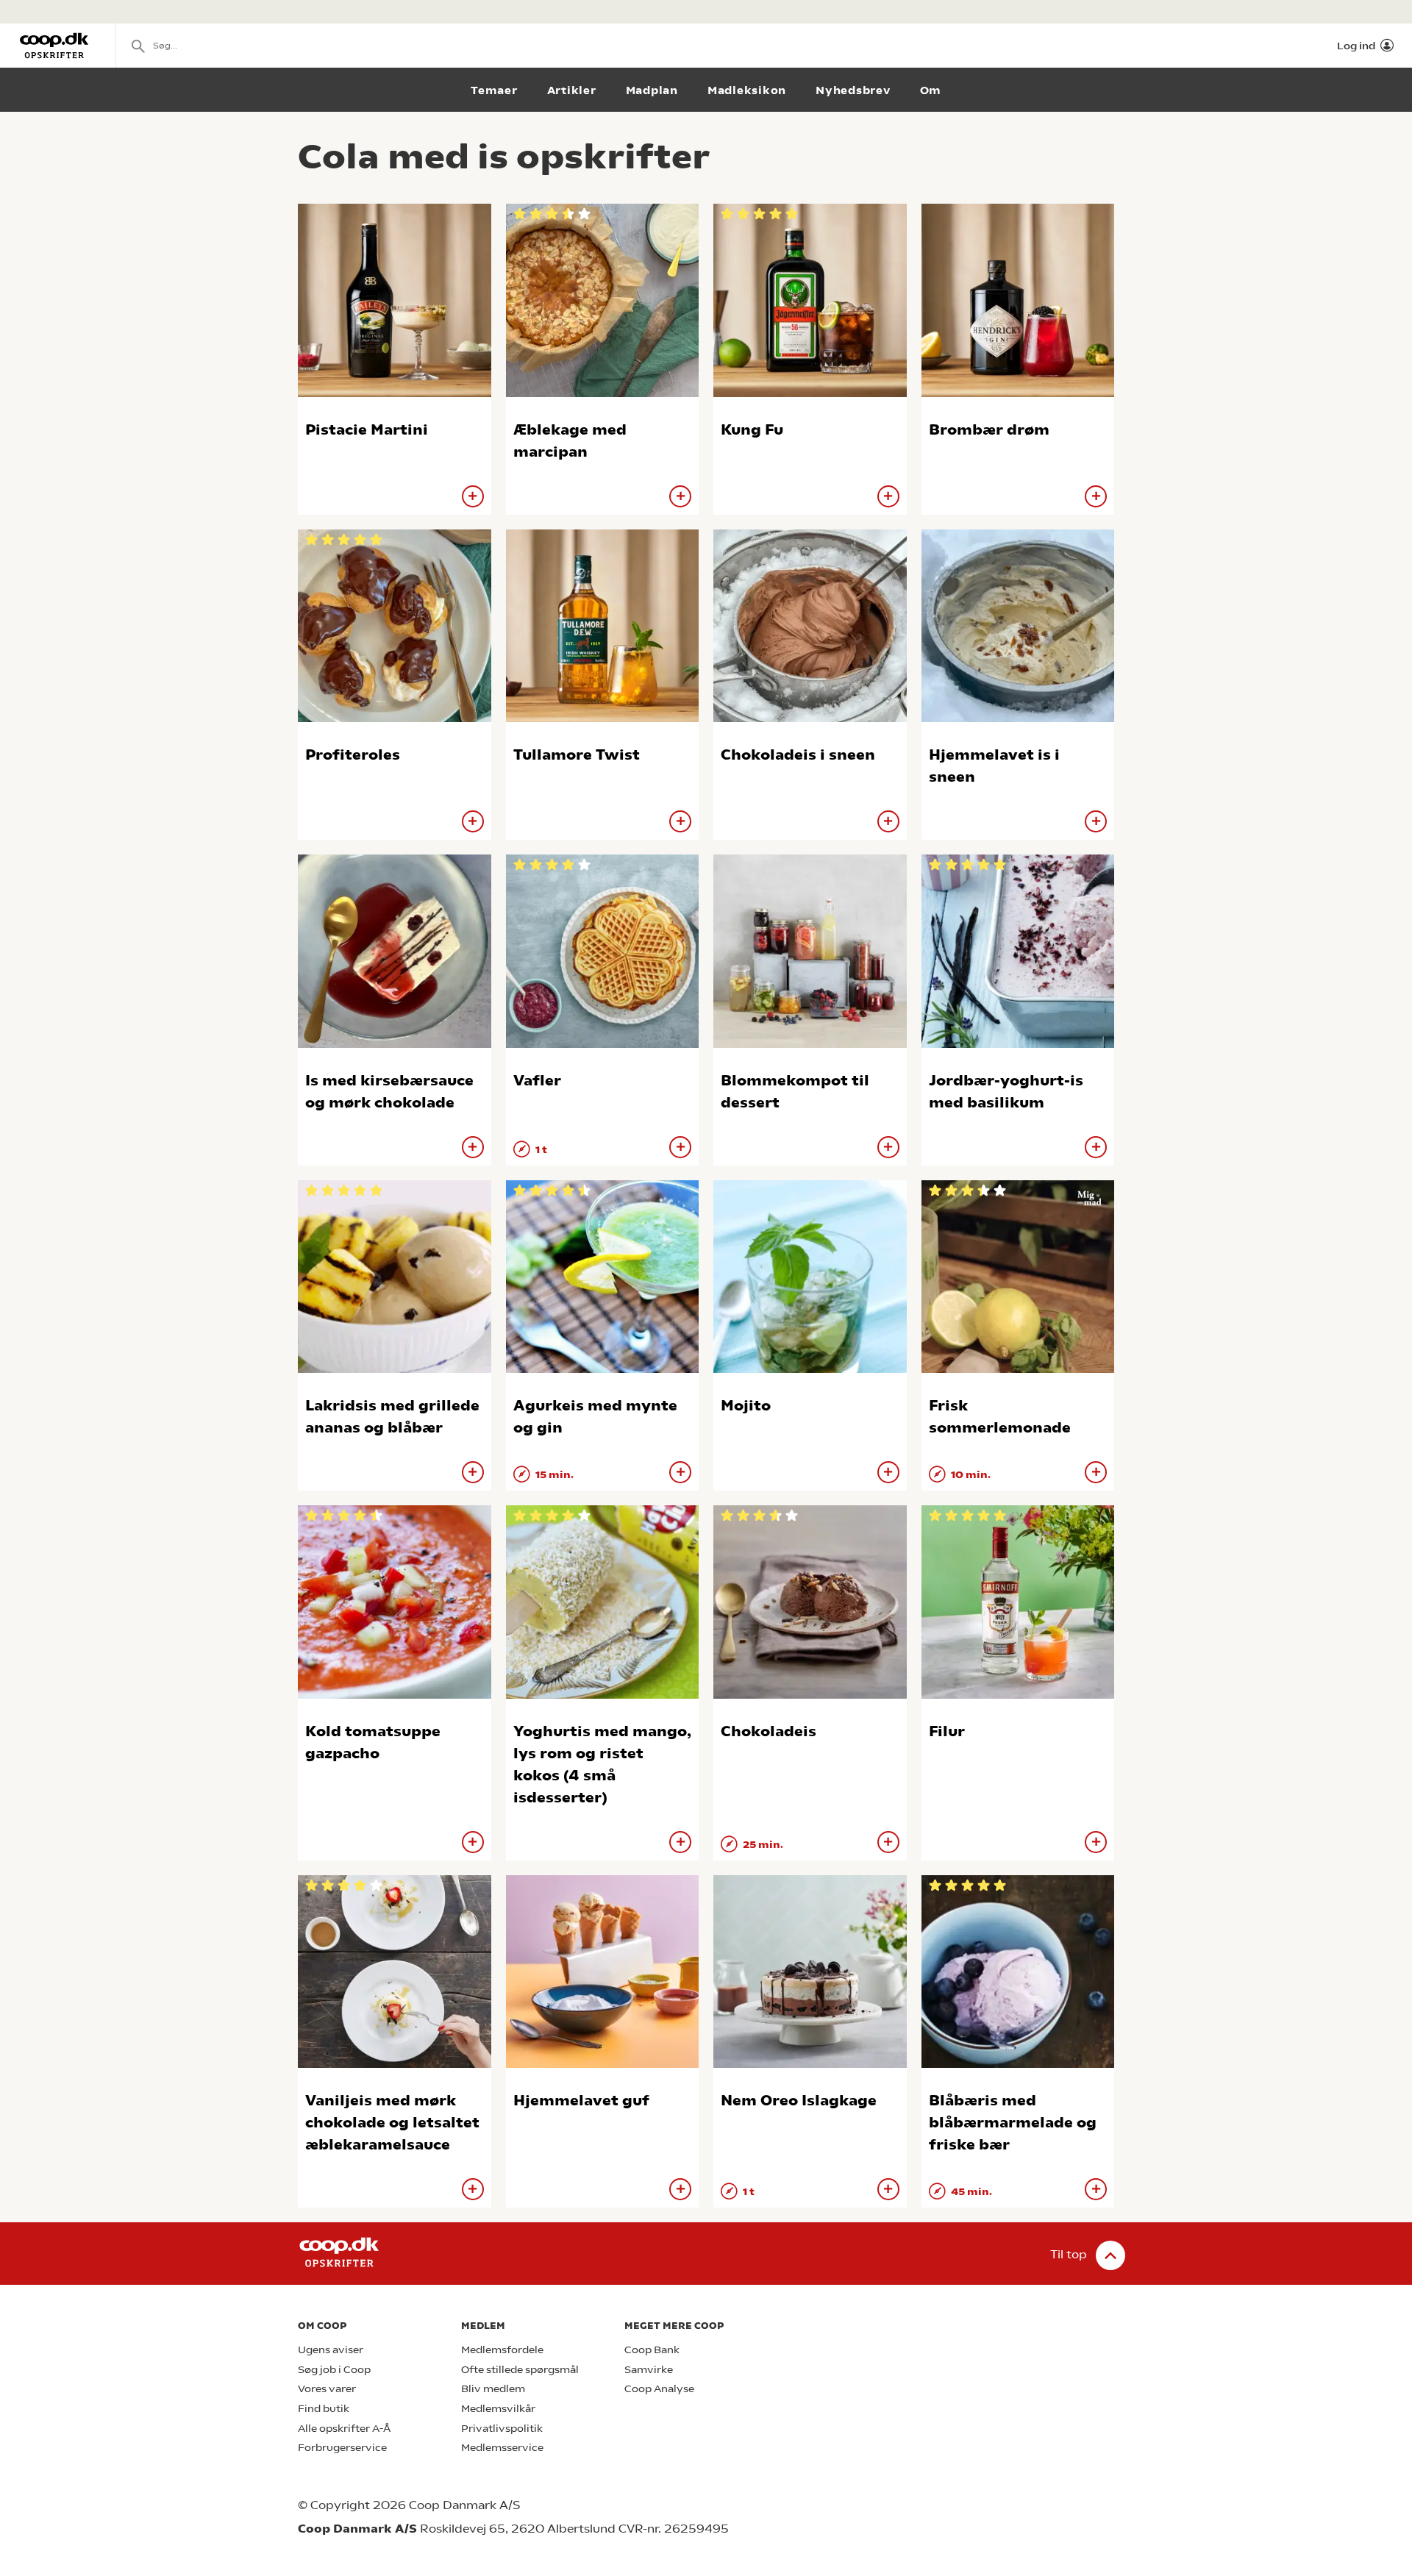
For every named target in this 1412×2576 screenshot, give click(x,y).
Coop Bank (652, 2350)
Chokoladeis (769, 1731)
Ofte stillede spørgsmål (520, 2370)
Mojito (746, 1406)
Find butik (324, 2409)
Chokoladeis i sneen (798, 755)
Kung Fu (752, 430)
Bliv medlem (493, 2389)
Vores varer (327, 2389)
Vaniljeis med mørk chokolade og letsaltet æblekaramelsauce (392, 2123)
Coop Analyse (659, 2389)
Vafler (537, 1081)
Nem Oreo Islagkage (799, 2101)
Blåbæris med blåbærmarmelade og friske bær (1013, 2123)
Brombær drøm (989, 430)
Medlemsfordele (502, 2350)
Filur (947, 1731)
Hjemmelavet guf (581, 2101)
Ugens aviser (331, 2350)
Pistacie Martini (367, 430)
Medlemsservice (502, 2448)
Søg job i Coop (334, 2370)
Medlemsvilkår (498, 2409)
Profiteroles (353, 755)
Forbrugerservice (342, 2448)
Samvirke (649, 2370)
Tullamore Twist (577, 755)
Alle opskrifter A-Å (344, 2429)
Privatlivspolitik (502, 2429)
